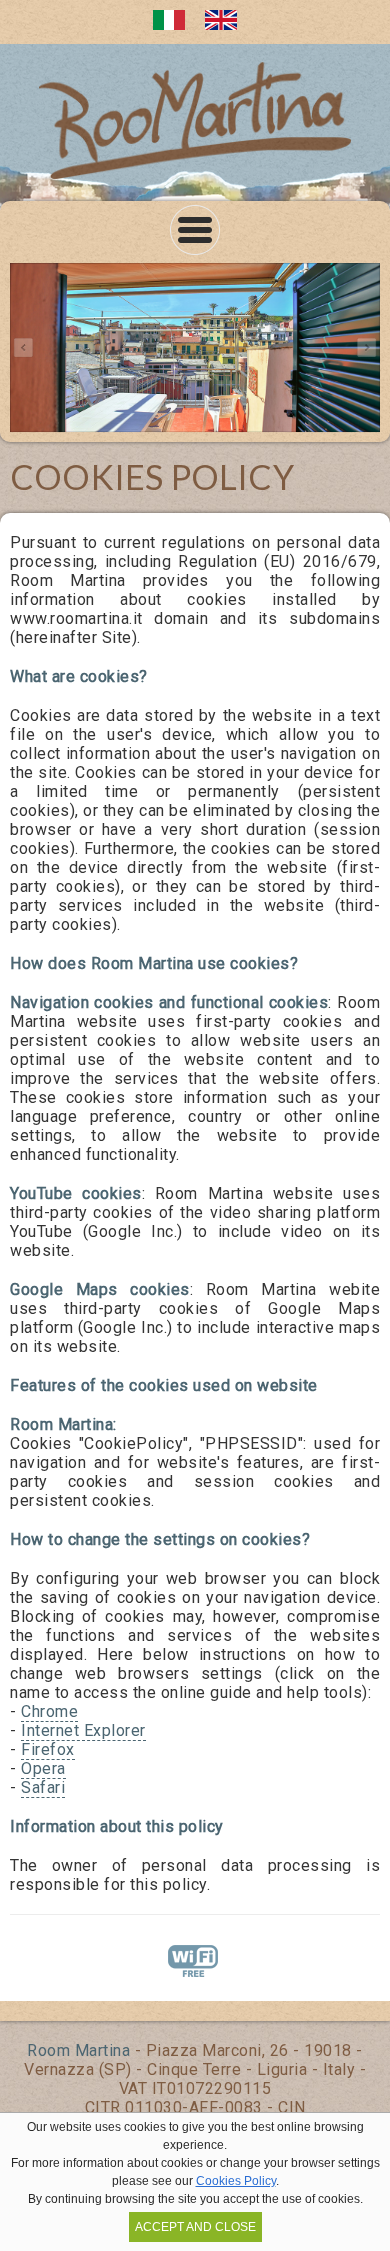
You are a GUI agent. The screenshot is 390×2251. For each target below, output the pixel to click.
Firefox (48, 1749)
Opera (43, 1768)
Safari (43, 1787)
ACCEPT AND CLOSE (195, 2227)
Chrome (49, 1711)
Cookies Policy (236, 2181)
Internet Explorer (83, 1730)
